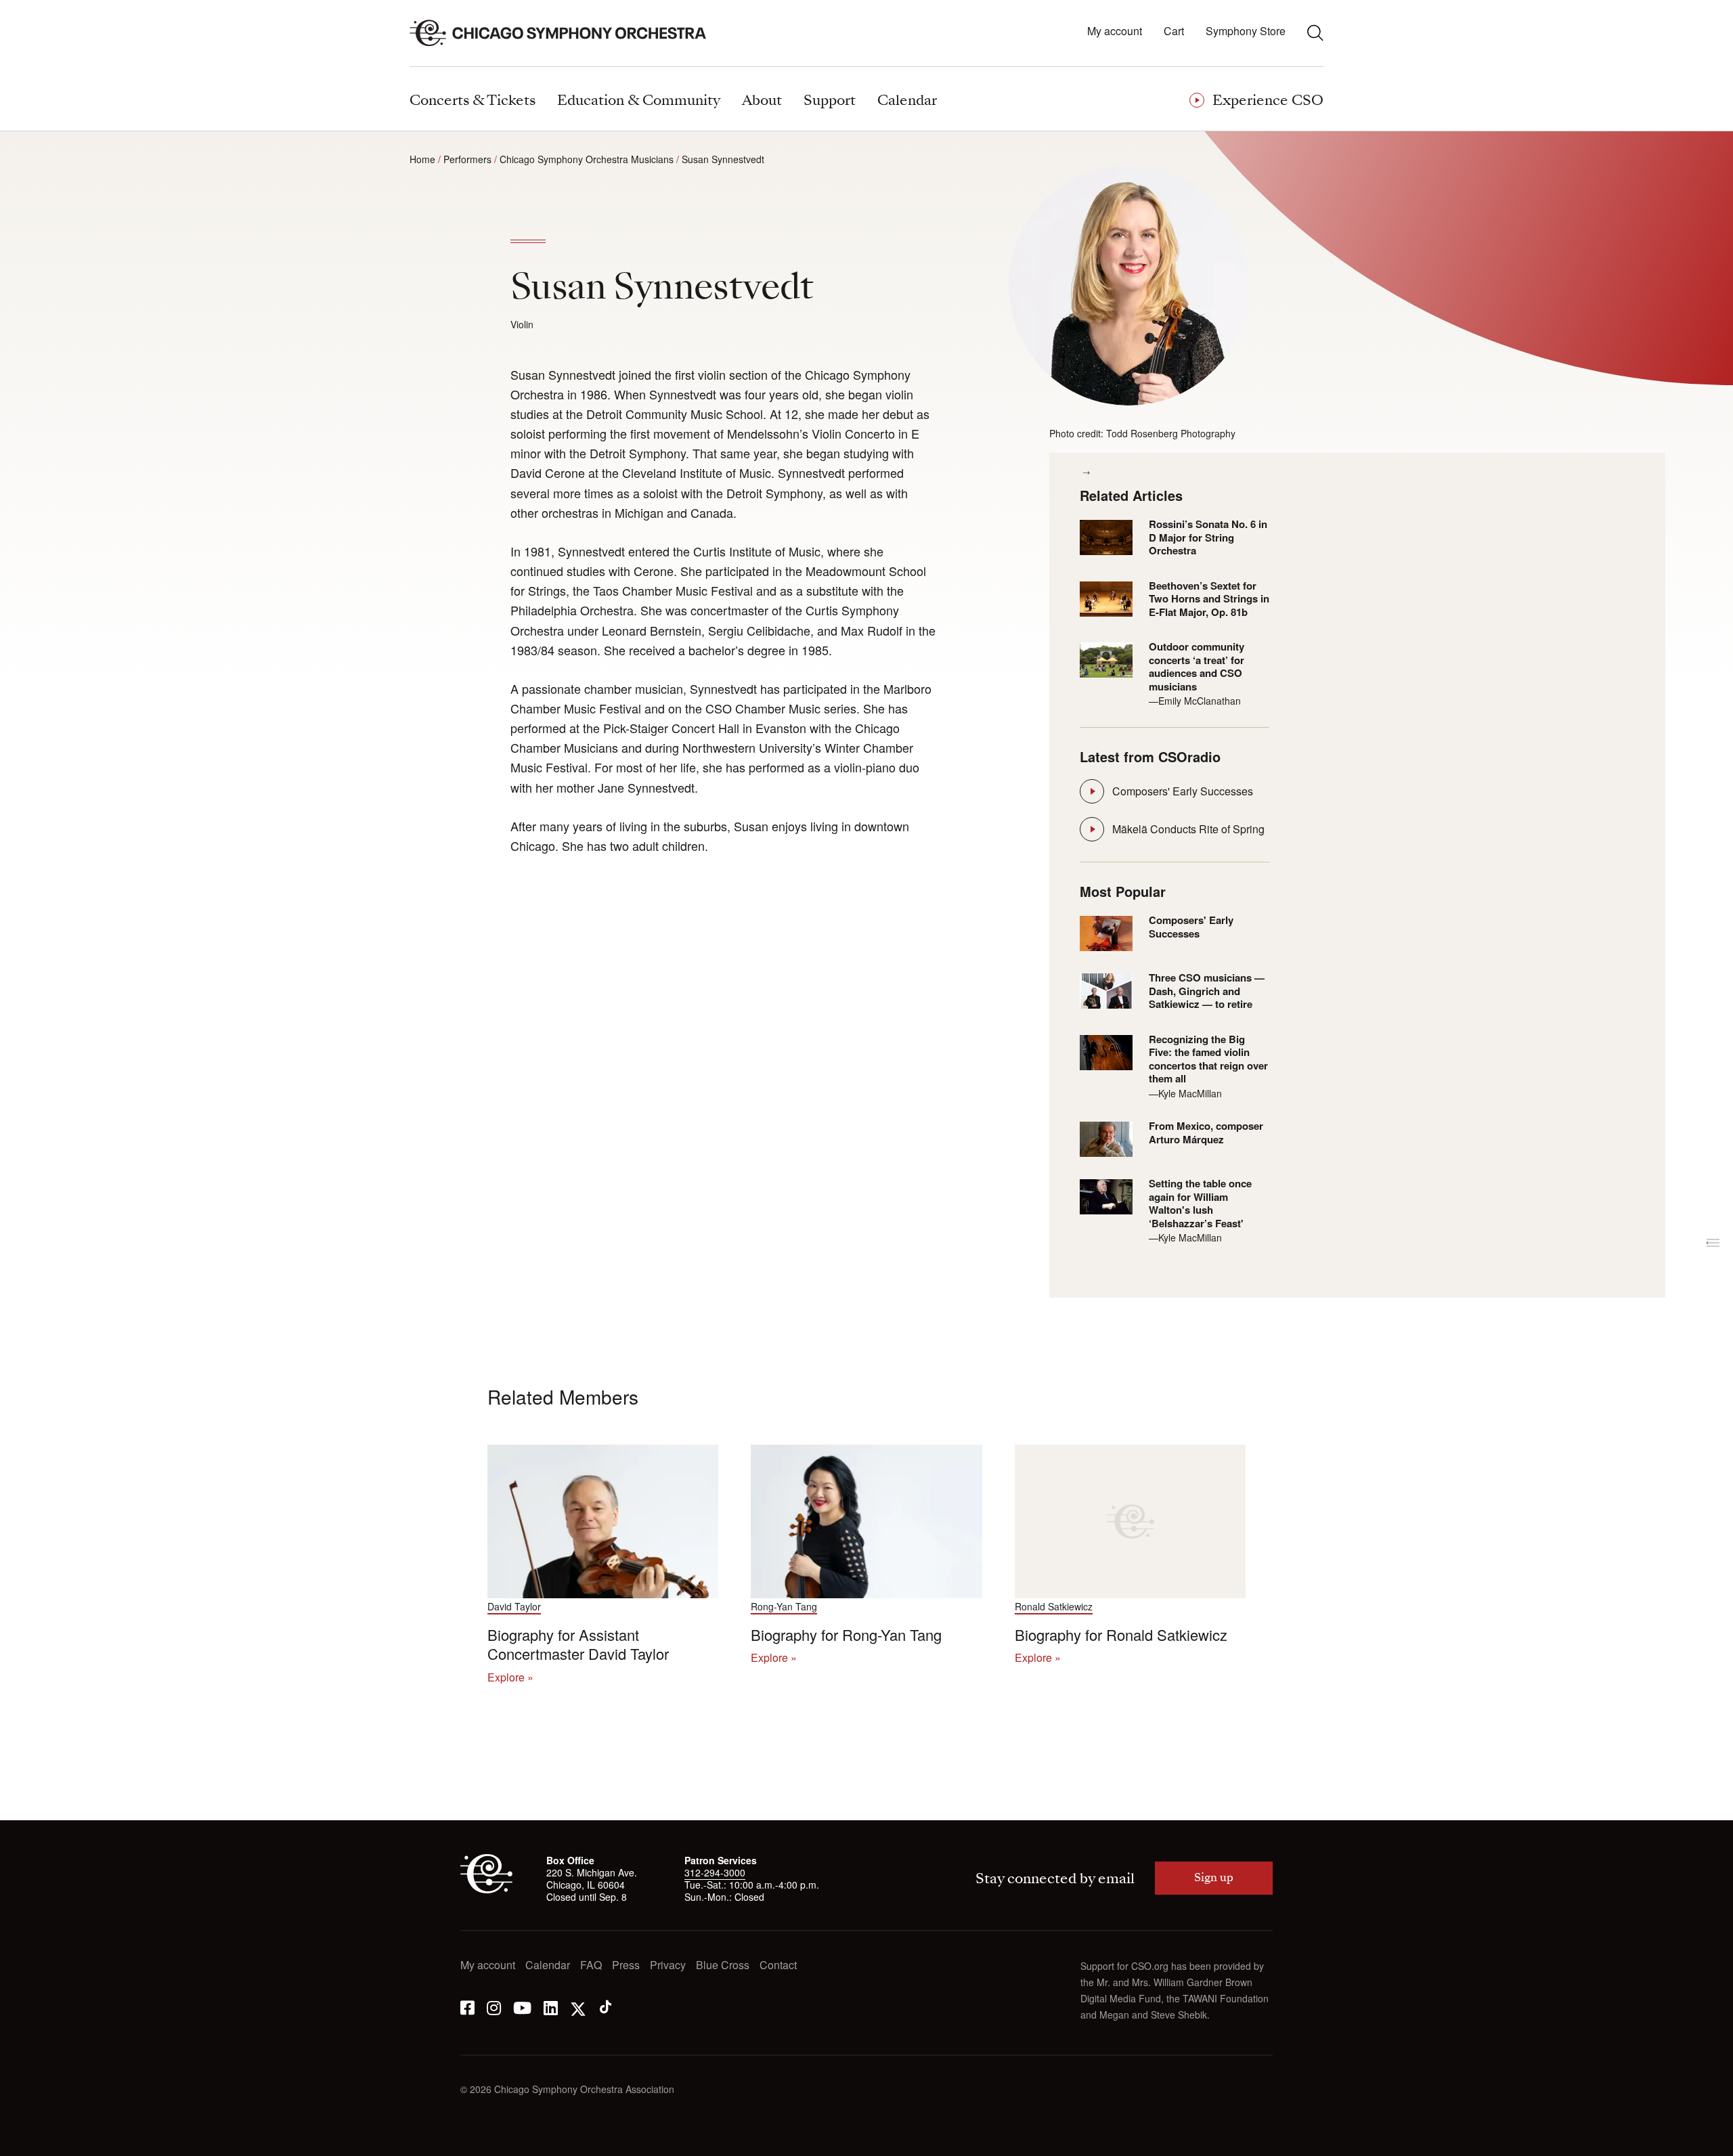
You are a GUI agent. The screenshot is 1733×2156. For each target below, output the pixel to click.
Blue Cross (723, 1965)
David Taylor (514, 1607)
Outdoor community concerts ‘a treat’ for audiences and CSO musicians (1197, 667)
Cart (1174, 31)
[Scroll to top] (38, 2141)
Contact (778, 1965)
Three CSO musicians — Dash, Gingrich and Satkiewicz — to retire (1207, 991)
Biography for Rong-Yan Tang (846, 1634)
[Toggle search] (1315, 32)
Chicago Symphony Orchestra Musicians (587, 159)
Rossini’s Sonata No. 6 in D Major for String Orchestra (1208, 538)
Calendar (548, 1965)
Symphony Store (1246, 31)
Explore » (510, 1677)
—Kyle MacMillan (1185, 1093)
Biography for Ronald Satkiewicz (1121, 1634)
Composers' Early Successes (1183, 791)
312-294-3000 (715, 1872)
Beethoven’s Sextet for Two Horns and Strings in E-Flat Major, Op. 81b (1209, 599)
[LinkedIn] (551, 2007)
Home (422, 159)
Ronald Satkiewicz (1054, 1607)
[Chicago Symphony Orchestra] (566, 33)
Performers (467, 159)
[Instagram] (494, 2007)
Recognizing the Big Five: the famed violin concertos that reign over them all (1208, 1059)
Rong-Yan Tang (784, 1607)
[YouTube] (522, 2007)
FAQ (591, 1965)
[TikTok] (606, 2007)
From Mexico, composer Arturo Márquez (1206, 1133)
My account (1115, 31)
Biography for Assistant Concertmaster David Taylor (578, 1644)
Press (626, 1965)
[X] (578, 2007)
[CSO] (486, 1889)
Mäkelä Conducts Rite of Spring (1188, 829)
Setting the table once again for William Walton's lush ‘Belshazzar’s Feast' (1200, 1204)
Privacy (668, 1965)
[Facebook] (467, 2007)
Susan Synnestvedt (723, 159)
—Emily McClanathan (1195, 701)
